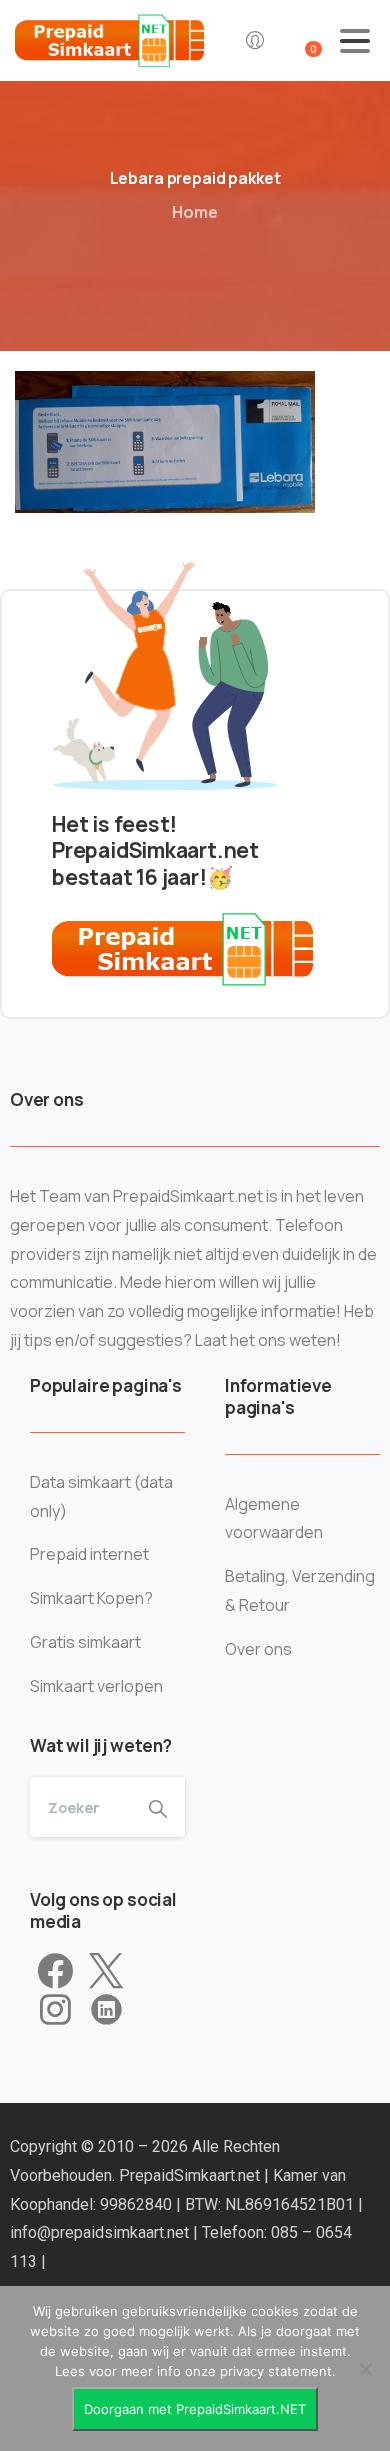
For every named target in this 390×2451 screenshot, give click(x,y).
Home (195, 212)
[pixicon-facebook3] (55, 1972)
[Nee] (365, 2369)
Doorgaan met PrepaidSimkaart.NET (195, 2409)
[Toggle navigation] (355, 41)
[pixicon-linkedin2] (106, 2010)
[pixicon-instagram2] (55, 2010)
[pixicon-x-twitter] (106, 1972)
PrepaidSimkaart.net (191, 2175)
